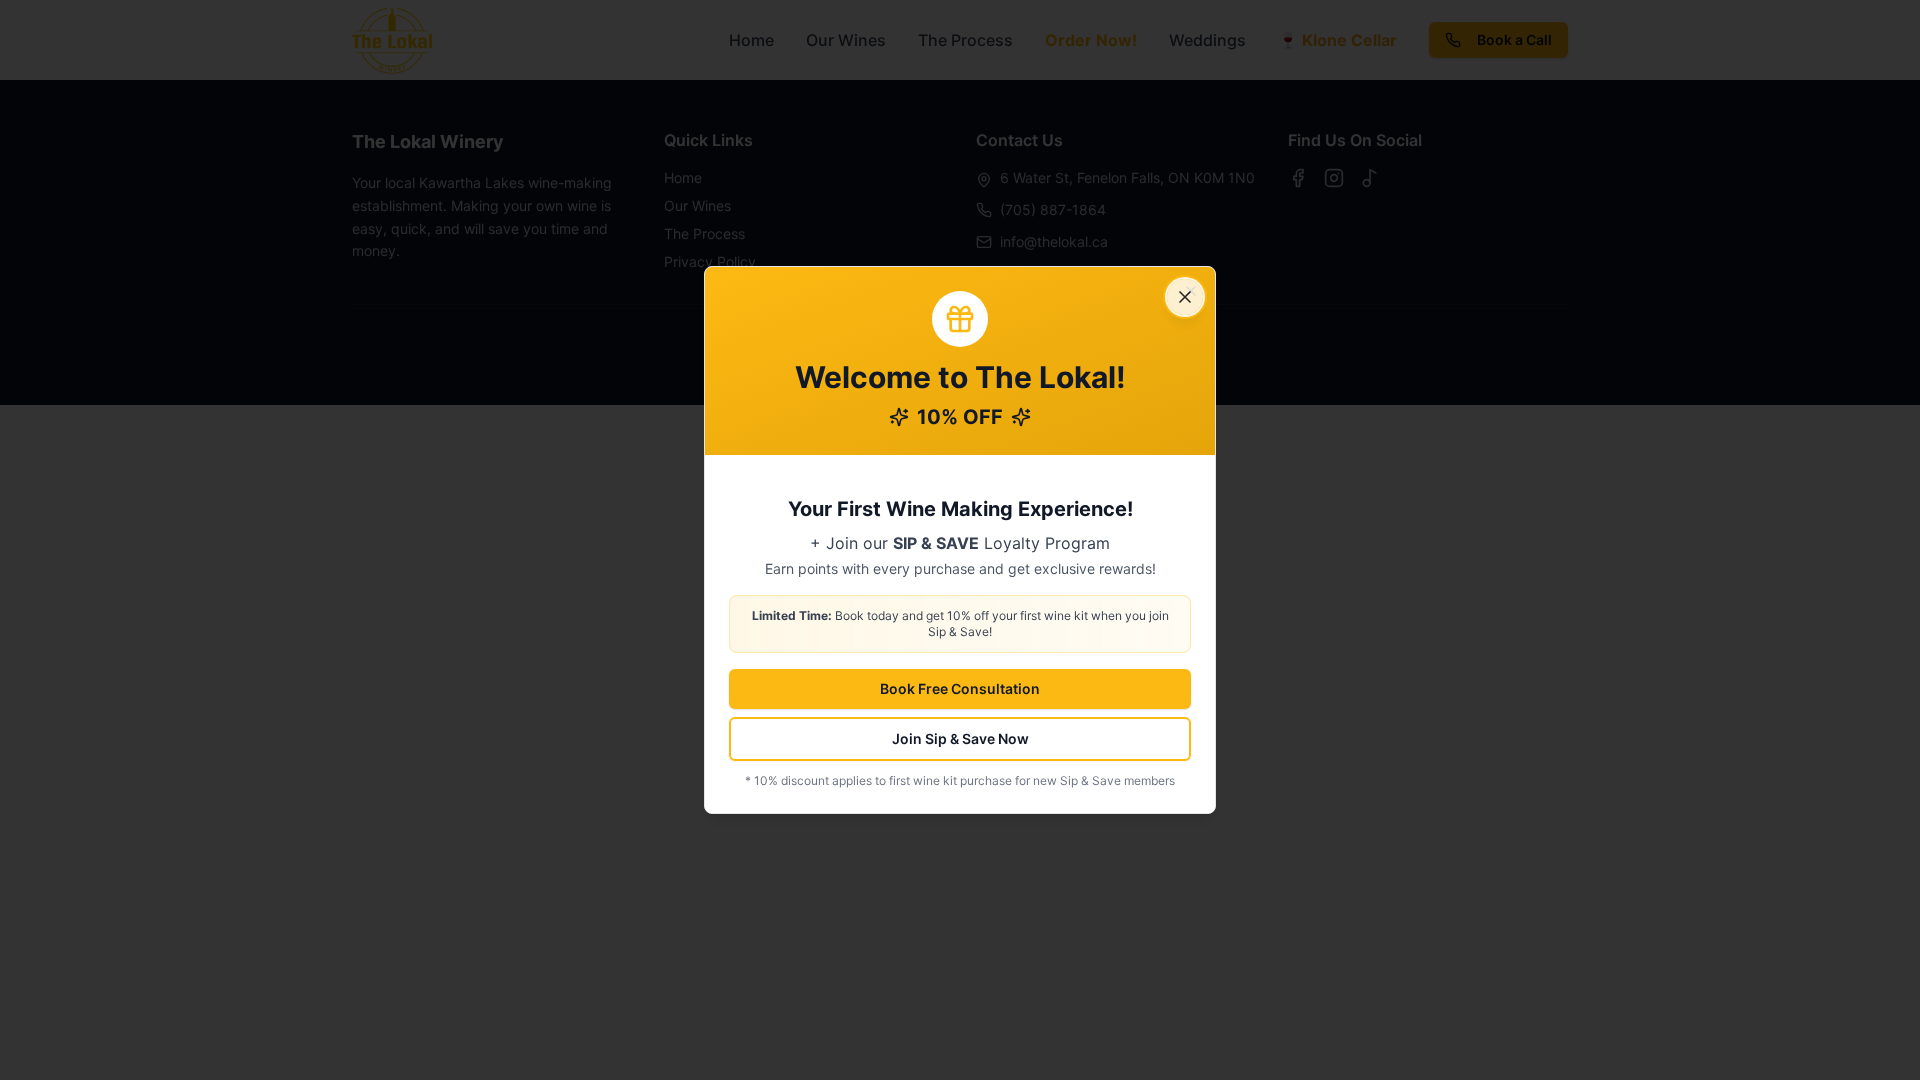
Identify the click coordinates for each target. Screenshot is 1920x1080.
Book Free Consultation (960, 688)
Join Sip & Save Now (960, 738)
